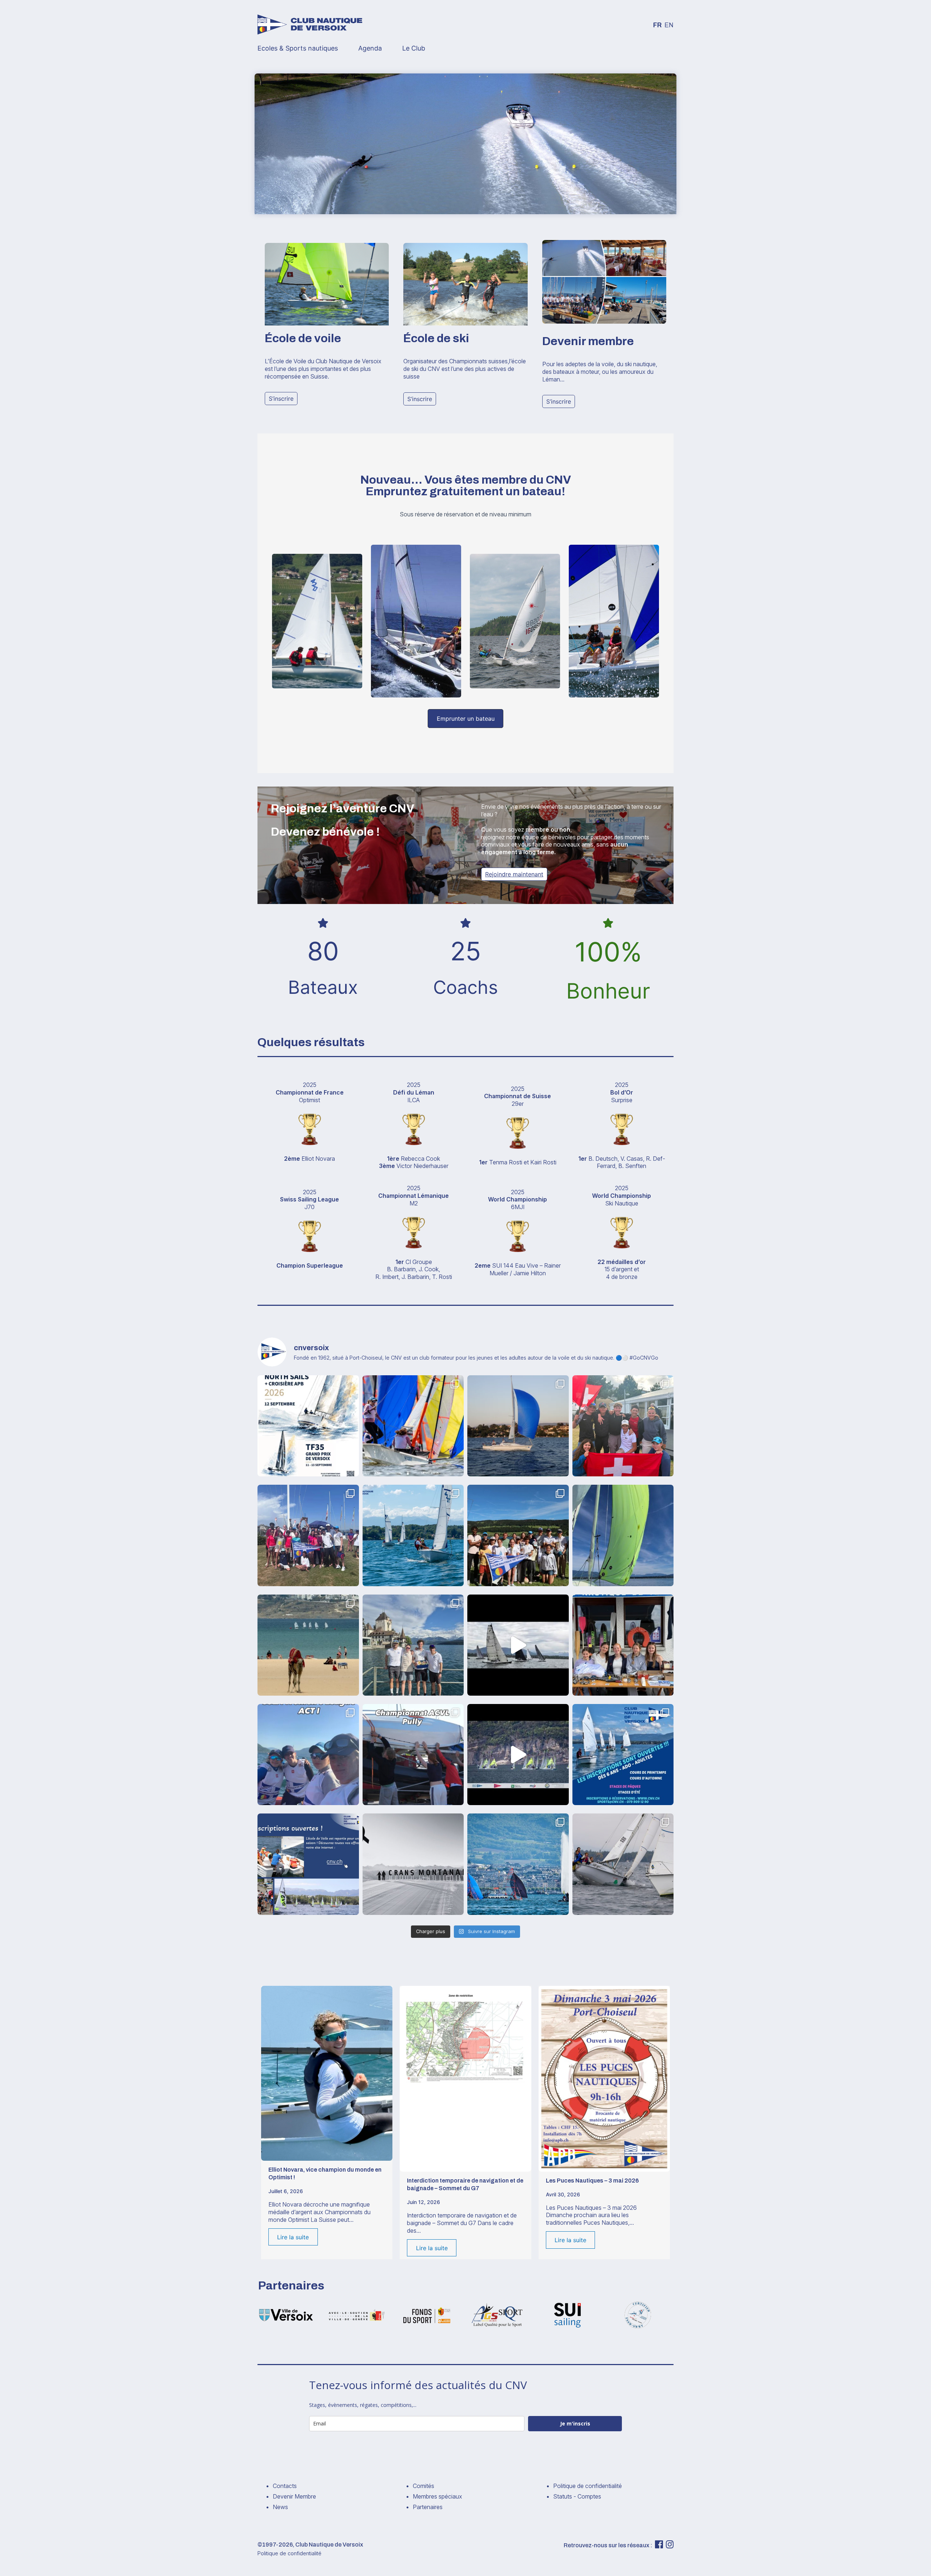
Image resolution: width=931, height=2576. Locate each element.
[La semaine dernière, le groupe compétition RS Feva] (518, 1755)
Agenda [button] (370, 48)
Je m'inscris (575, 2423)
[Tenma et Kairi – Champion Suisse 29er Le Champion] (518, 1864)
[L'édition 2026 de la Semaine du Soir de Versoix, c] (623, 1535)
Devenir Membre (294, 2496)
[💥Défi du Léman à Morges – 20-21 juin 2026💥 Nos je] (308, 1535)
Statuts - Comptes (577, 2496)
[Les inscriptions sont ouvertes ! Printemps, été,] (308, 1864)
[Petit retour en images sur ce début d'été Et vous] (413, 1535)
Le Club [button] (414, 48)
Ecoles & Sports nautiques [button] (298, 48)
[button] (281, 399)
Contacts (285, 2486)
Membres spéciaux (437, 2496)
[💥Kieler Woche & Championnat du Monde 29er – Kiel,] (623, 1426)
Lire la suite (293, 2237)
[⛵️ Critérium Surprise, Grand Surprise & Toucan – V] (518, 1645)
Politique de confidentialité (588, 2486)
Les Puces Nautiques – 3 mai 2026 (592, 2181)
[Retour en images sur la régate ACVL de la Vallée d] (518, 1535)
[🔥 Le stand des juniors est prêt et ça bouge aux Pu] (623, 1645)
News (280, 2507)
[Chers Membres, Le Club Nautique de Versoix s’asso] (413, 1864)
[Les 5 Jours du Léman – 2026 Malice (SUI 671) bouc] (518, 1426)
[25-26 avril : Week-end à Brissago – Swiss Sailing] (308, 1755)
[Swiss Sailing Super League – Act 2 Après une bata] (413, 1645)
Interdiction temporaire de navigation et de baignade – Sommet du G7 (465, 2184)
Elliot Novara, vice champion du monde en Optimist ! (325, 2173)
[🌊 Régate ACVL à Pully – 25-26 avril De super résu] (413, 1755)
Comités (423, 2486)
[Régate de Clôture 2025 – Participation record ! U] (623, 1864)
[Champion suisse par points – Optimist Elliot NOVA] (308, 1645)
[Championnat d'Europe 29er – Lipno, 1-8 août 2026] (413, 1426)
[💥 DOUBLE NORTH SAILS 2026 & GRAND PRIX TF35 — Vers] (308, 1426)
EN (669, 25)
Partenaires (428, 2507)
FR (657, 25)
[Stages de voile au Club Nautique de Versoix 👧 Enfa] (623, 1755)
